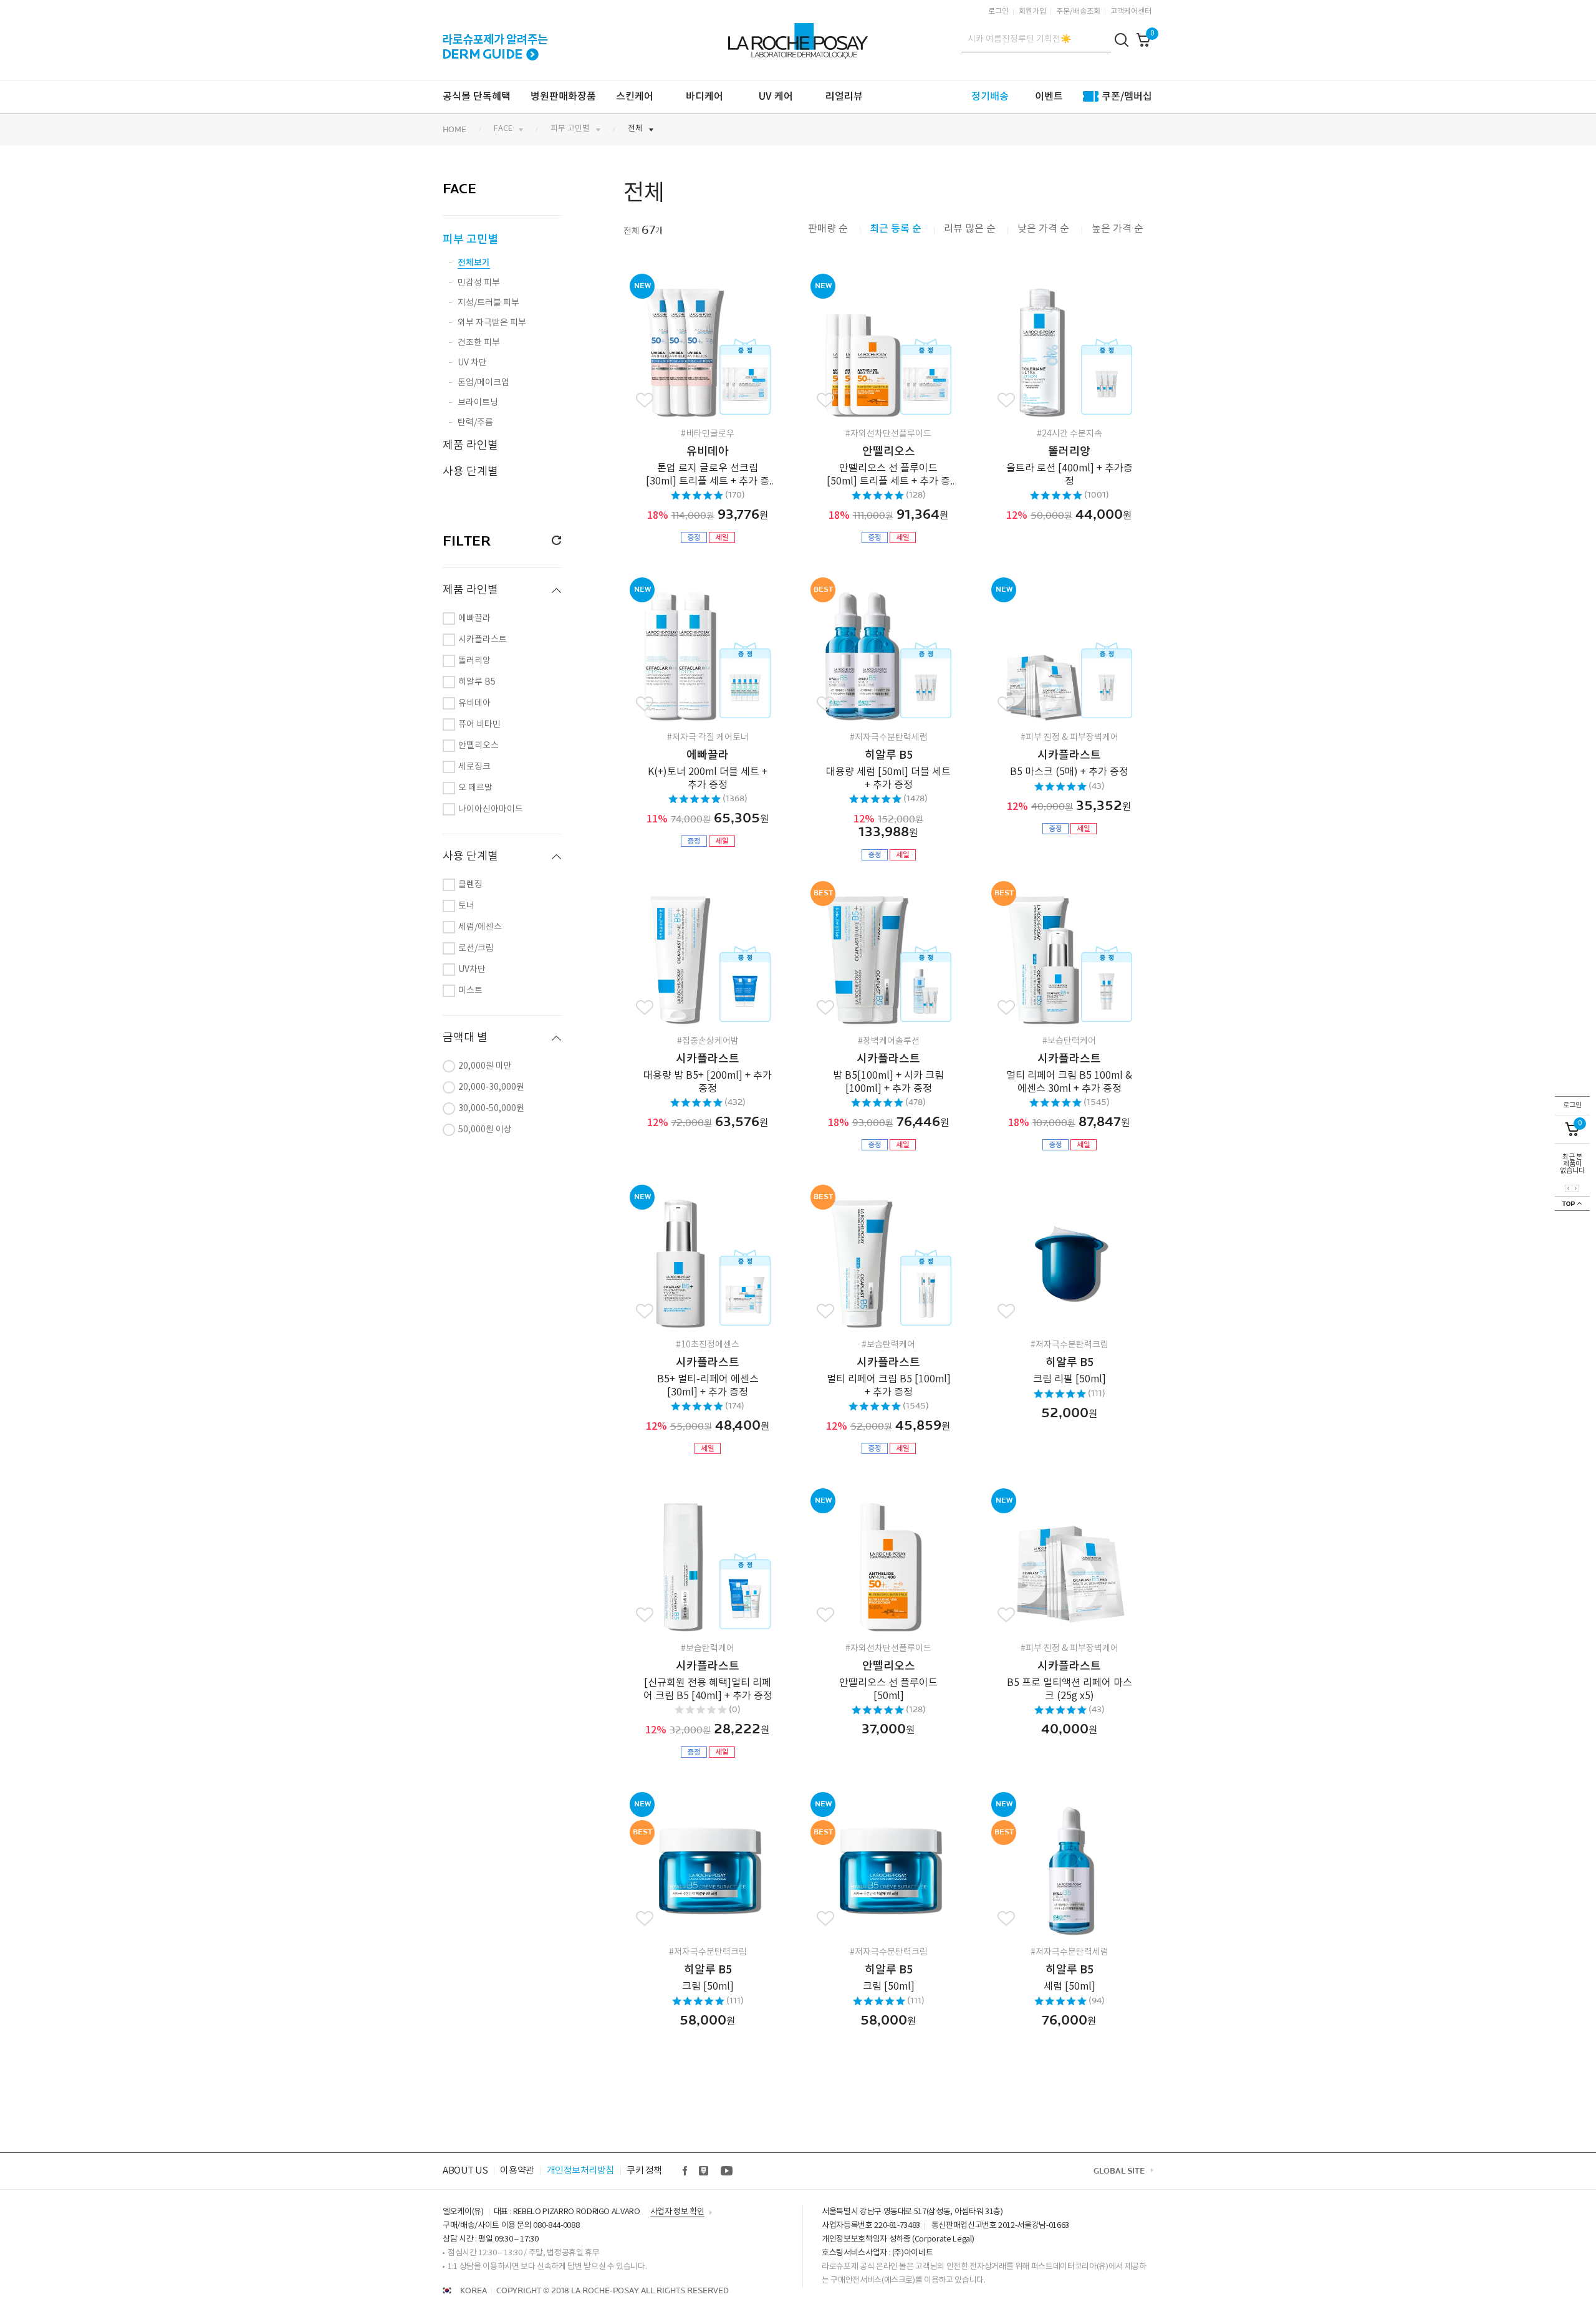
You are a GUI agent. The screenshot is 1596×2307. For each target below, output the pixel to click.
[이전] (1569, 1188)
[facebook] (685, 2171)
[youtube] (726, 2171)
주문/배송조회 (1078, 12)
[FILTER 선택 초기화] (552, 541)
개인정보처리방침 (580, 2171)
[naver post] (704, 2171)
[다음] (1575, 1188)
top (1572, 1203)
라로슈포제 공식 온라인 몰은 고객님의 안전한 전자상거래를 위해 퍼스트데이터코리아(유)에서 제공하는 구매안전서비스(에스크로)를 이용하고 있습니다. (984, 2274)
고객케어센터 (1131, 12)
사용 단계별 (470, 472)
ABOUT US (465, 2171)
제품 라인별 (470, 446)
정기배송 (990, 97)
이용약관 (517, 2171)
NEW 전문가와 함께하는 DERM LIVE (495, 39)
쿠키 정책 (644, 2171)
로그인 (998, 12)
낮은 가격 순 (1045, 229)
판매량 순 (828, 229)
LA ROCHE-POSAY (796, 34)
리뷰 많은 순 (970, 229)
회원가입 (1032, 12)
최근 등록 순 (897, 229)
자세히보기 (690, 347)
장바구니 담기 (729, 347)
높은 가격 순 (1118, 229)
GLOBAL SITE (1119, 2171)
